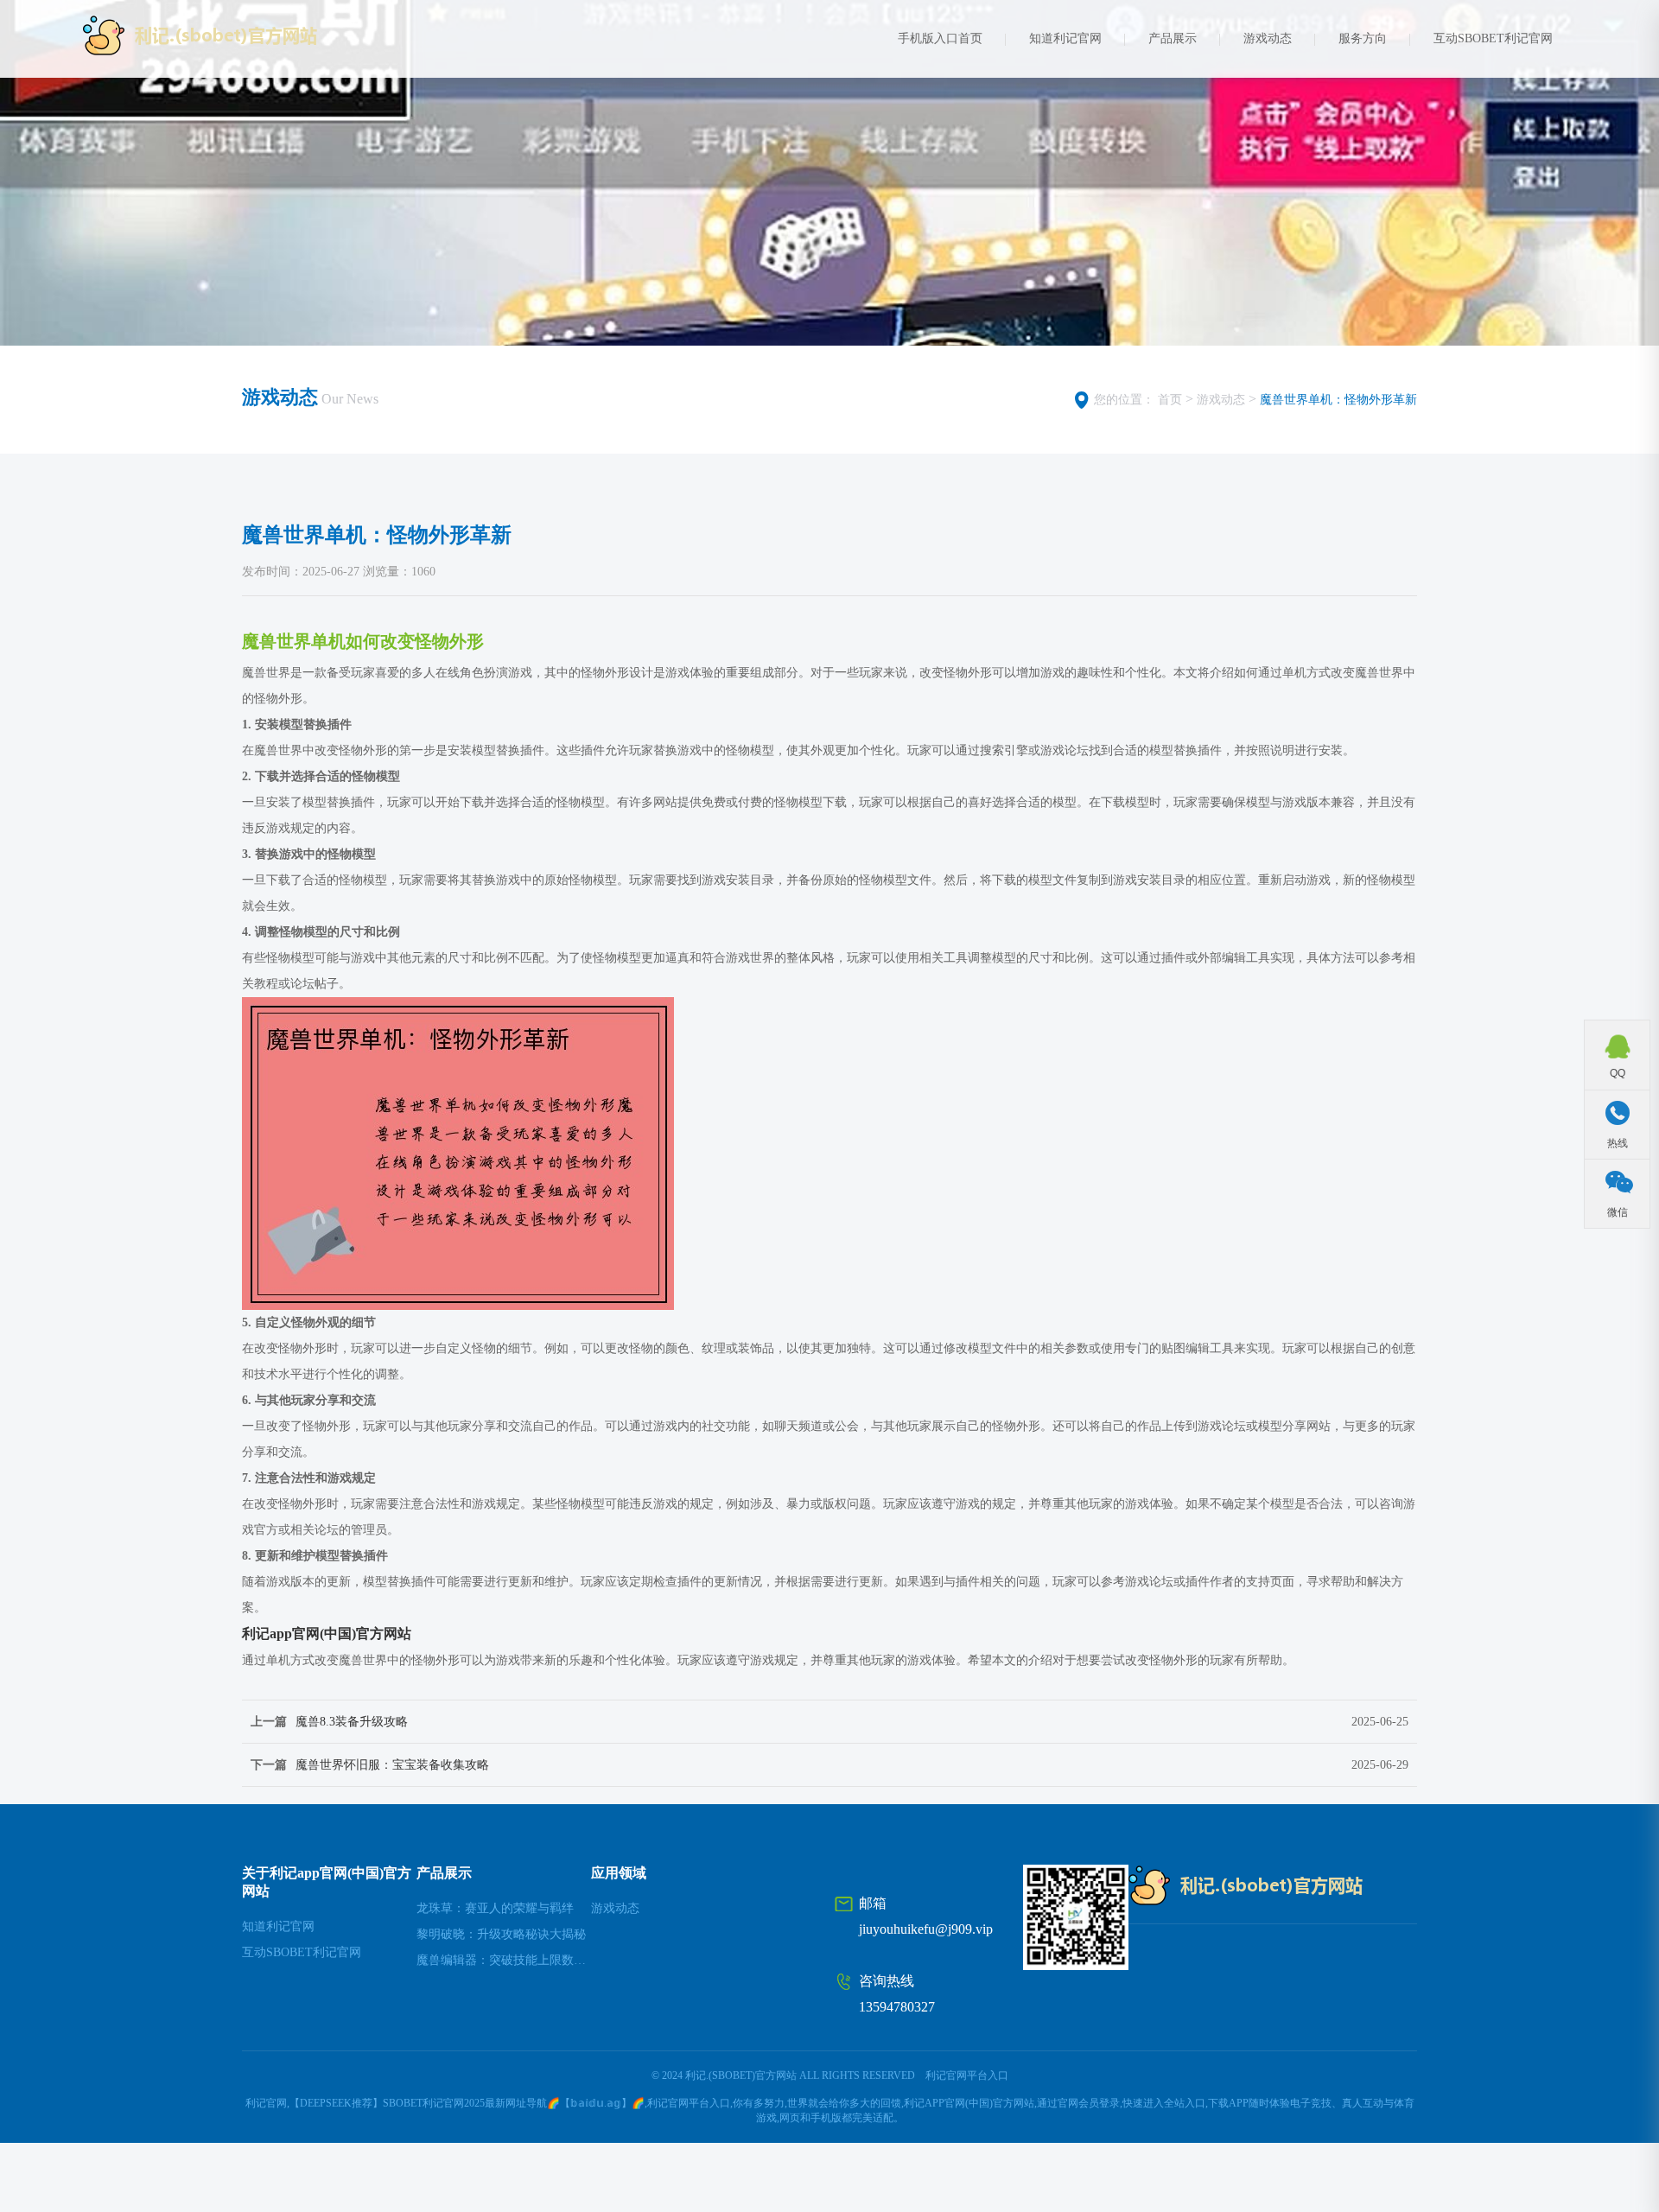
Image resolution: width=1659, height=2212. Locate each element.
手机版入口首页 (940, 38)
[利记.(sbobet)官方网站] (227, 35)
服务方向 (1363, 38)
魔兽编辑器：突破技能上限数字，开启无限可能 (504, 1960)
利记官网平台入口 (967, 2075)
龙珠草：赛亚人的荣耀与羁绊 (495, 1908)
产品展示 (1173, 38)
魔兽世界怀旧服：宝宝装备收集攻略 (392, 1765)
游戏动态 (1268, 38)
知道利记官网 (1065, 38)
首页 (1170, 400)
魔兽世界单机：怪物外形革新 (1338, 400)
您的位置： (1124, 400)
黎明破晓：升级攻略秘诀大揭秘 (501, 1934)
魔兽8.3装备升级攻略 (352, 1722)
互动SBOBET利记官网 (1493, 38)
